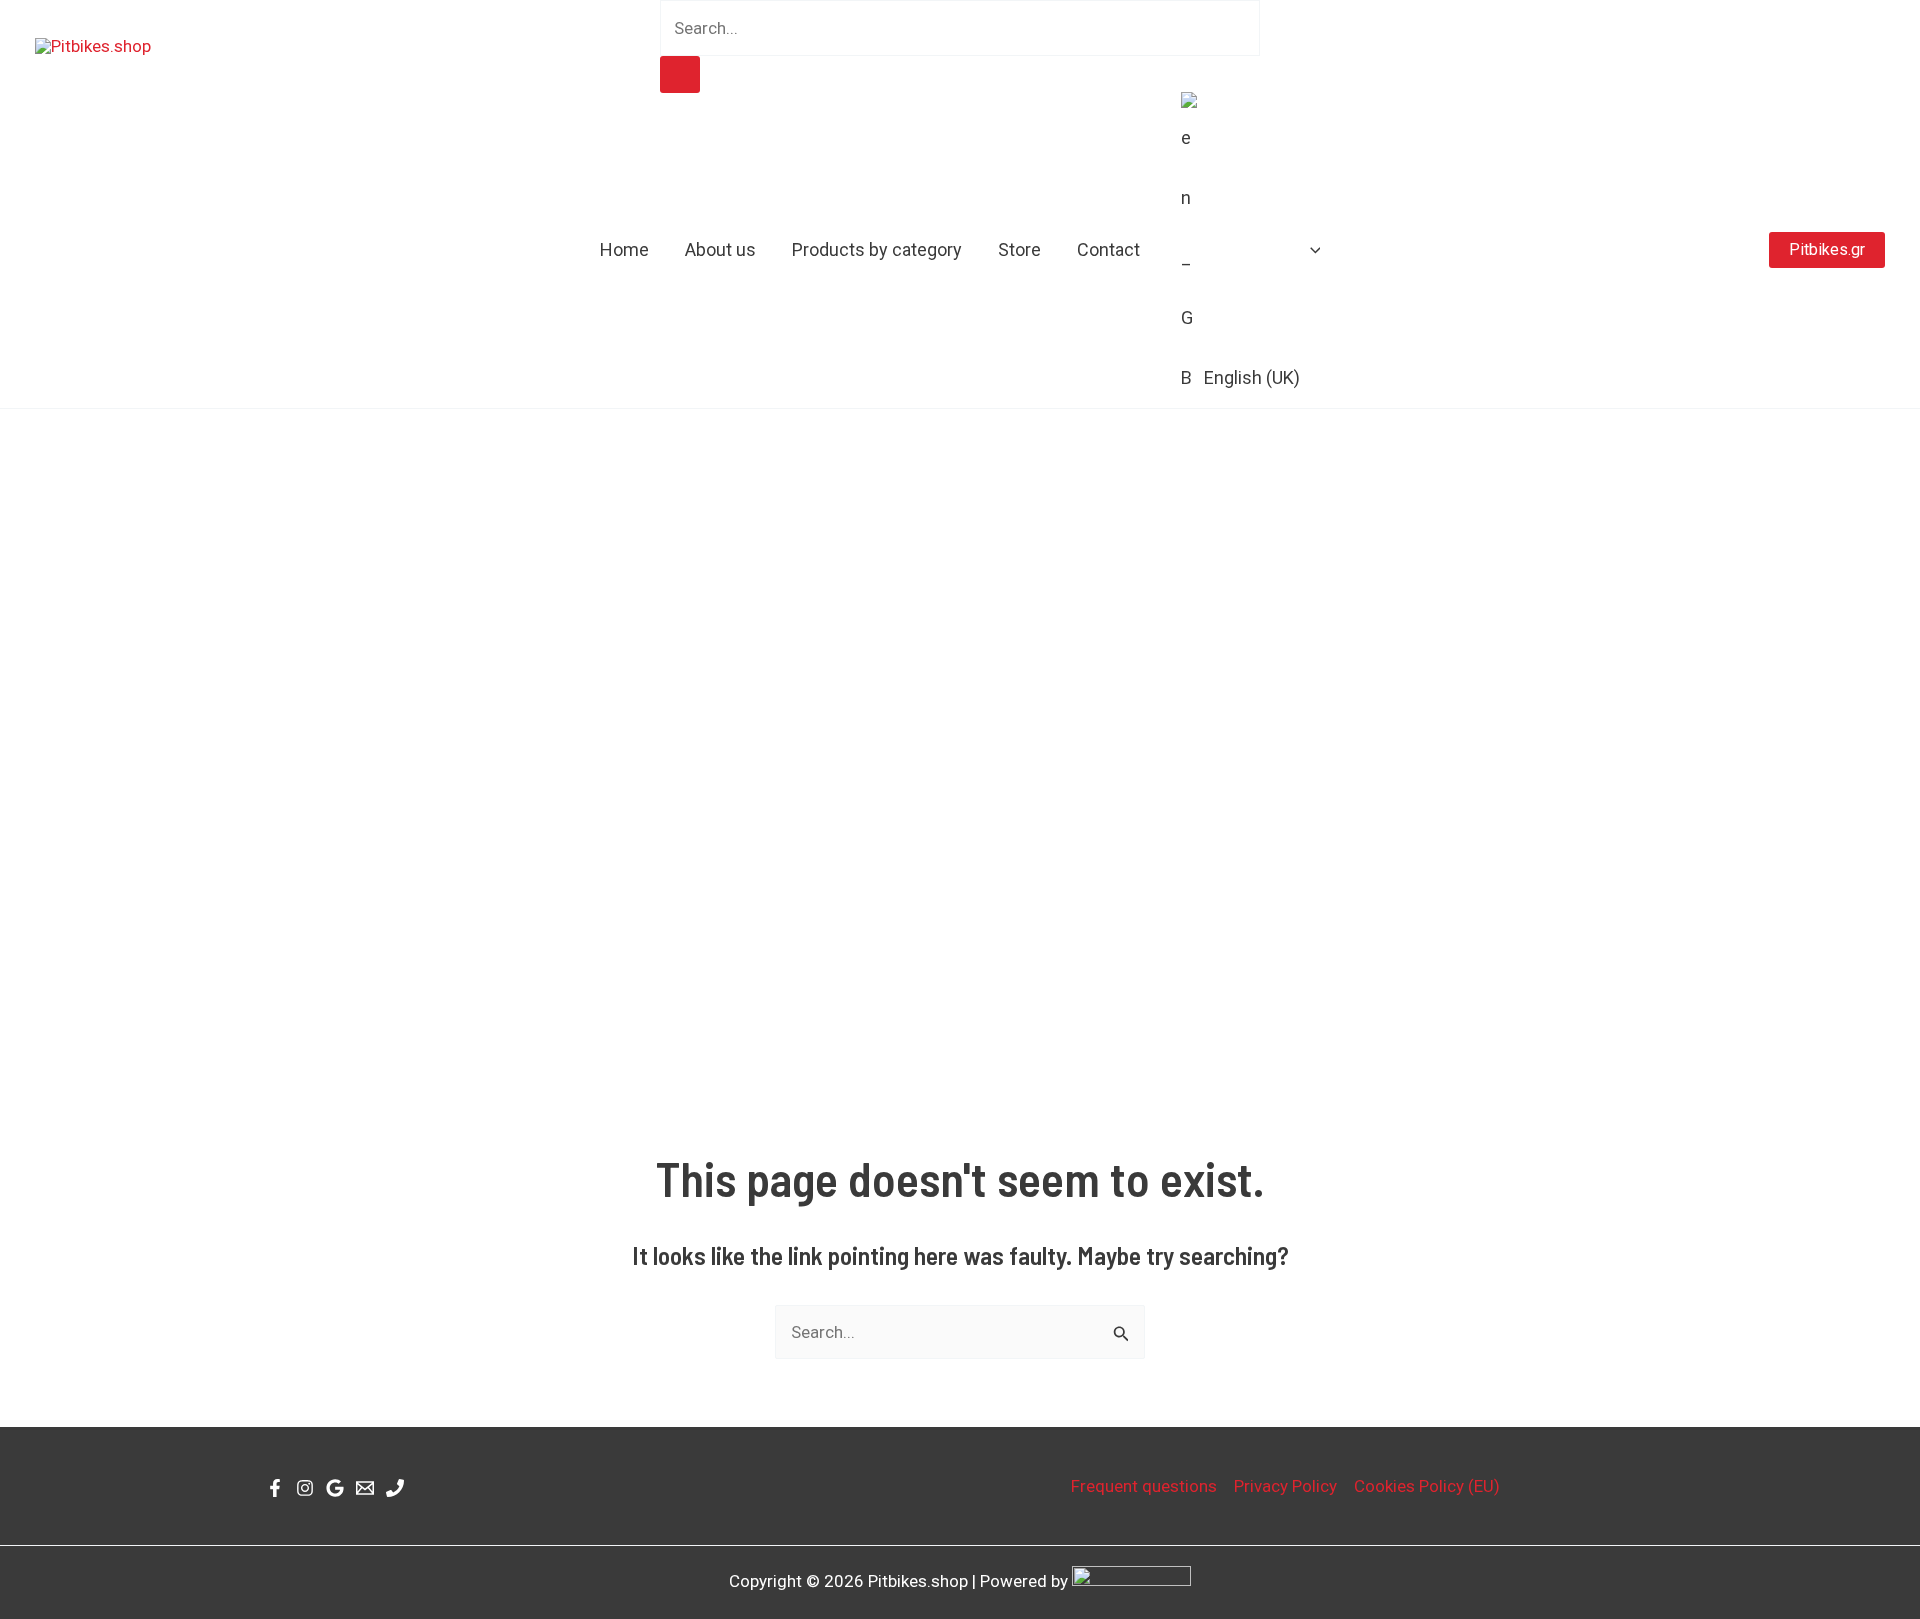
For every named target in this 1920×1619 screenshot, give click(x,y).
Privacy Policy (1285, 1486)
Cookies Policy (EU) (1427, 1486)
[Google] (335, 1488)
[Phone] (395, 1488)
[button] (1310, 250)
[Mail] (365, 1488)
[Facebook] (275, 1488)
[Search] (680, 74)
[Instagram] (305, 1488)
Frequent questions (1144, 1486)
